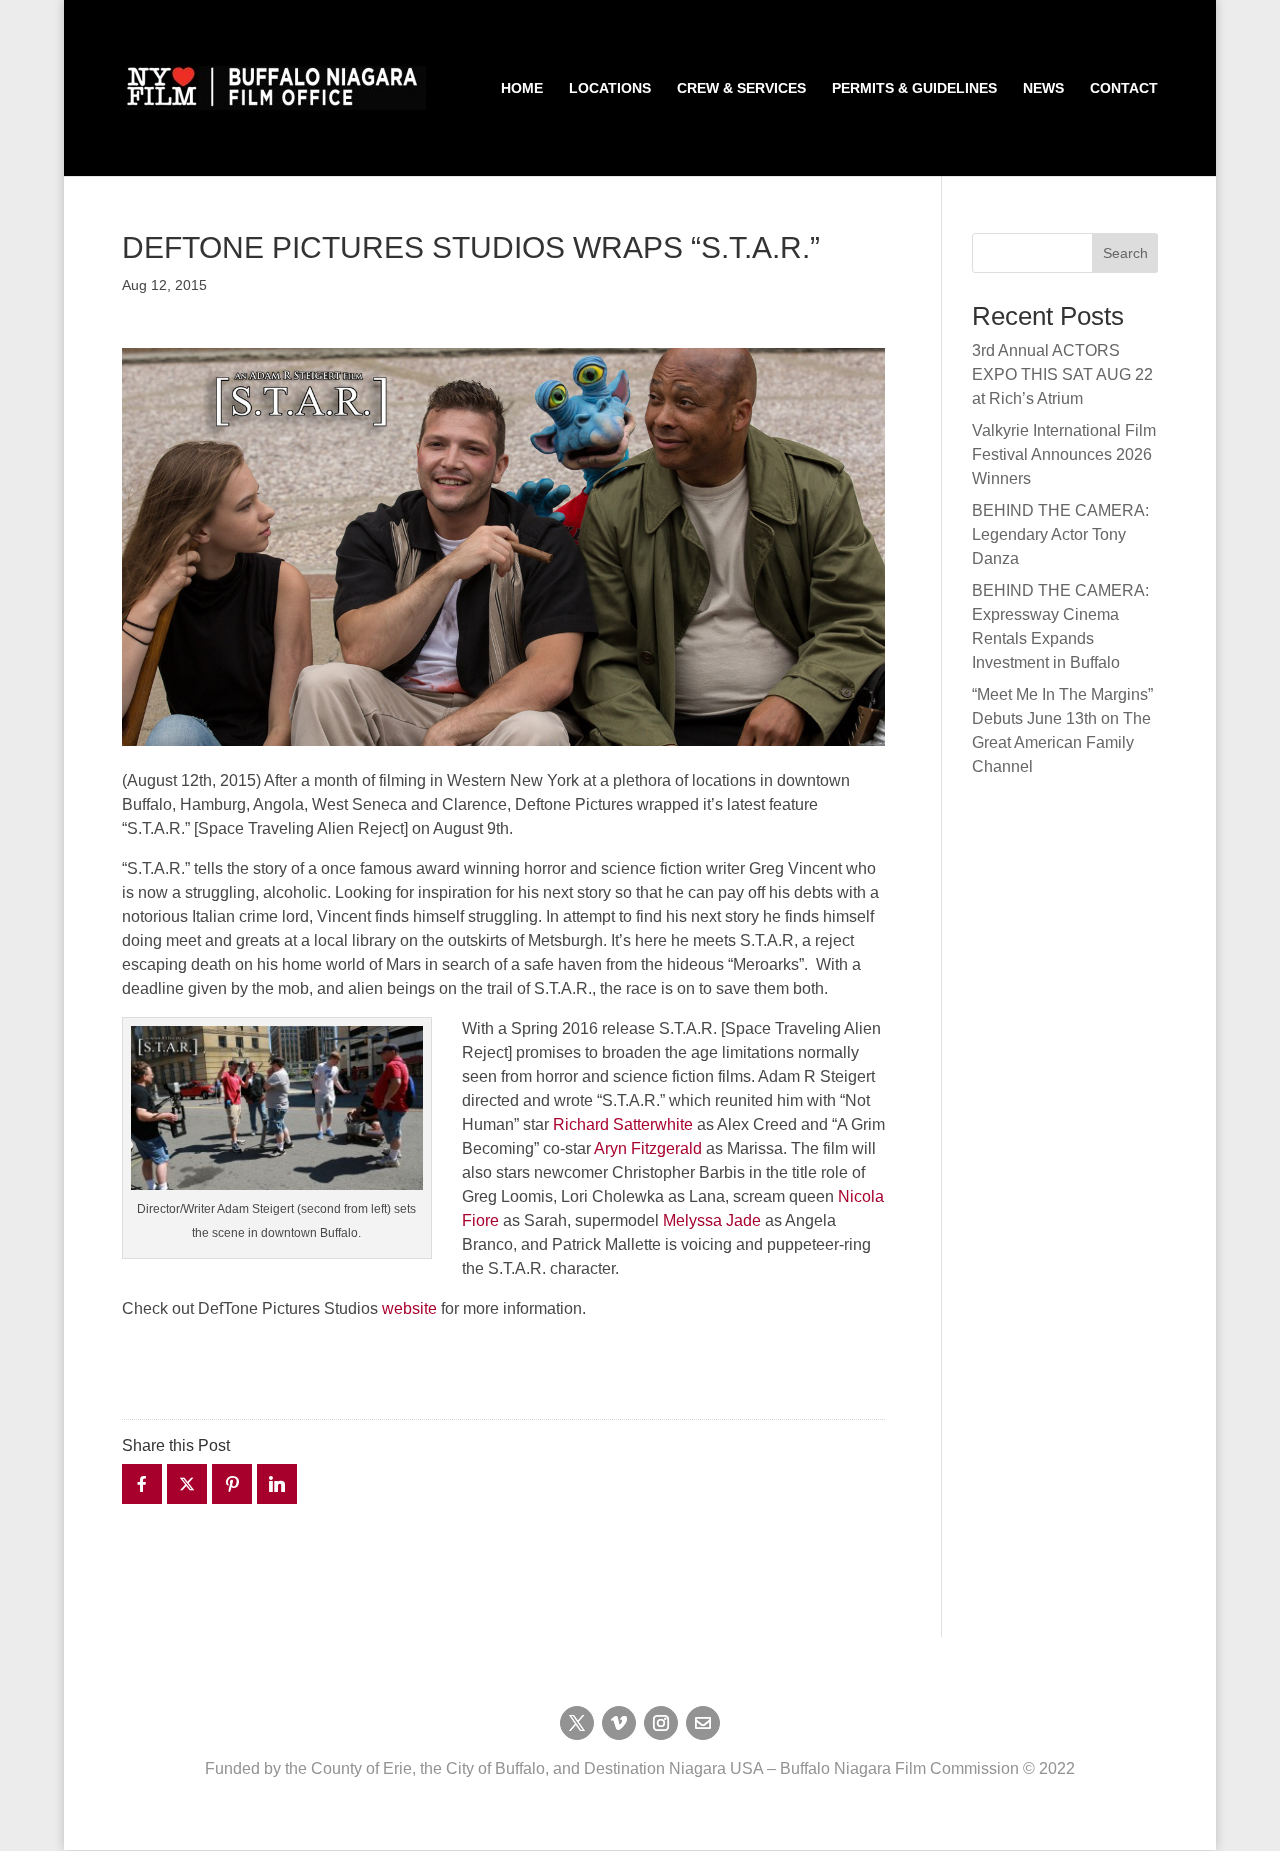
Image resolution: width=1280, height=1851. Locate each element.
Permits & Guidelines (914, 88)
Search (1125, 253)
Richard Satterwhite (623, 1124)
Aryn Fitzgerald (650, 1148)
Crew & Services (741, 88)
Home (522, 88)
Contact (1124, 88)
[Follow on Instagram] (661, 1723)
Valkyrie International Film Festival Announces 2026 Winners (1064, 454)
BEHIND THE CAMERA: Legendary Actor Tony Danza (1060, 534)
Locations (610, 88)
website (411, 1308)
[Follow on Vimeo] (619, 1723)
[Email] (703, 1723)
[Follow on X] (577, 1723)
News (1043, 88)
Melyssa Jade (712, 1220)
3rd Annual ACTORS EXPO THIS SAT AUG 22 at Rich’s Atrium (1062, 374)
